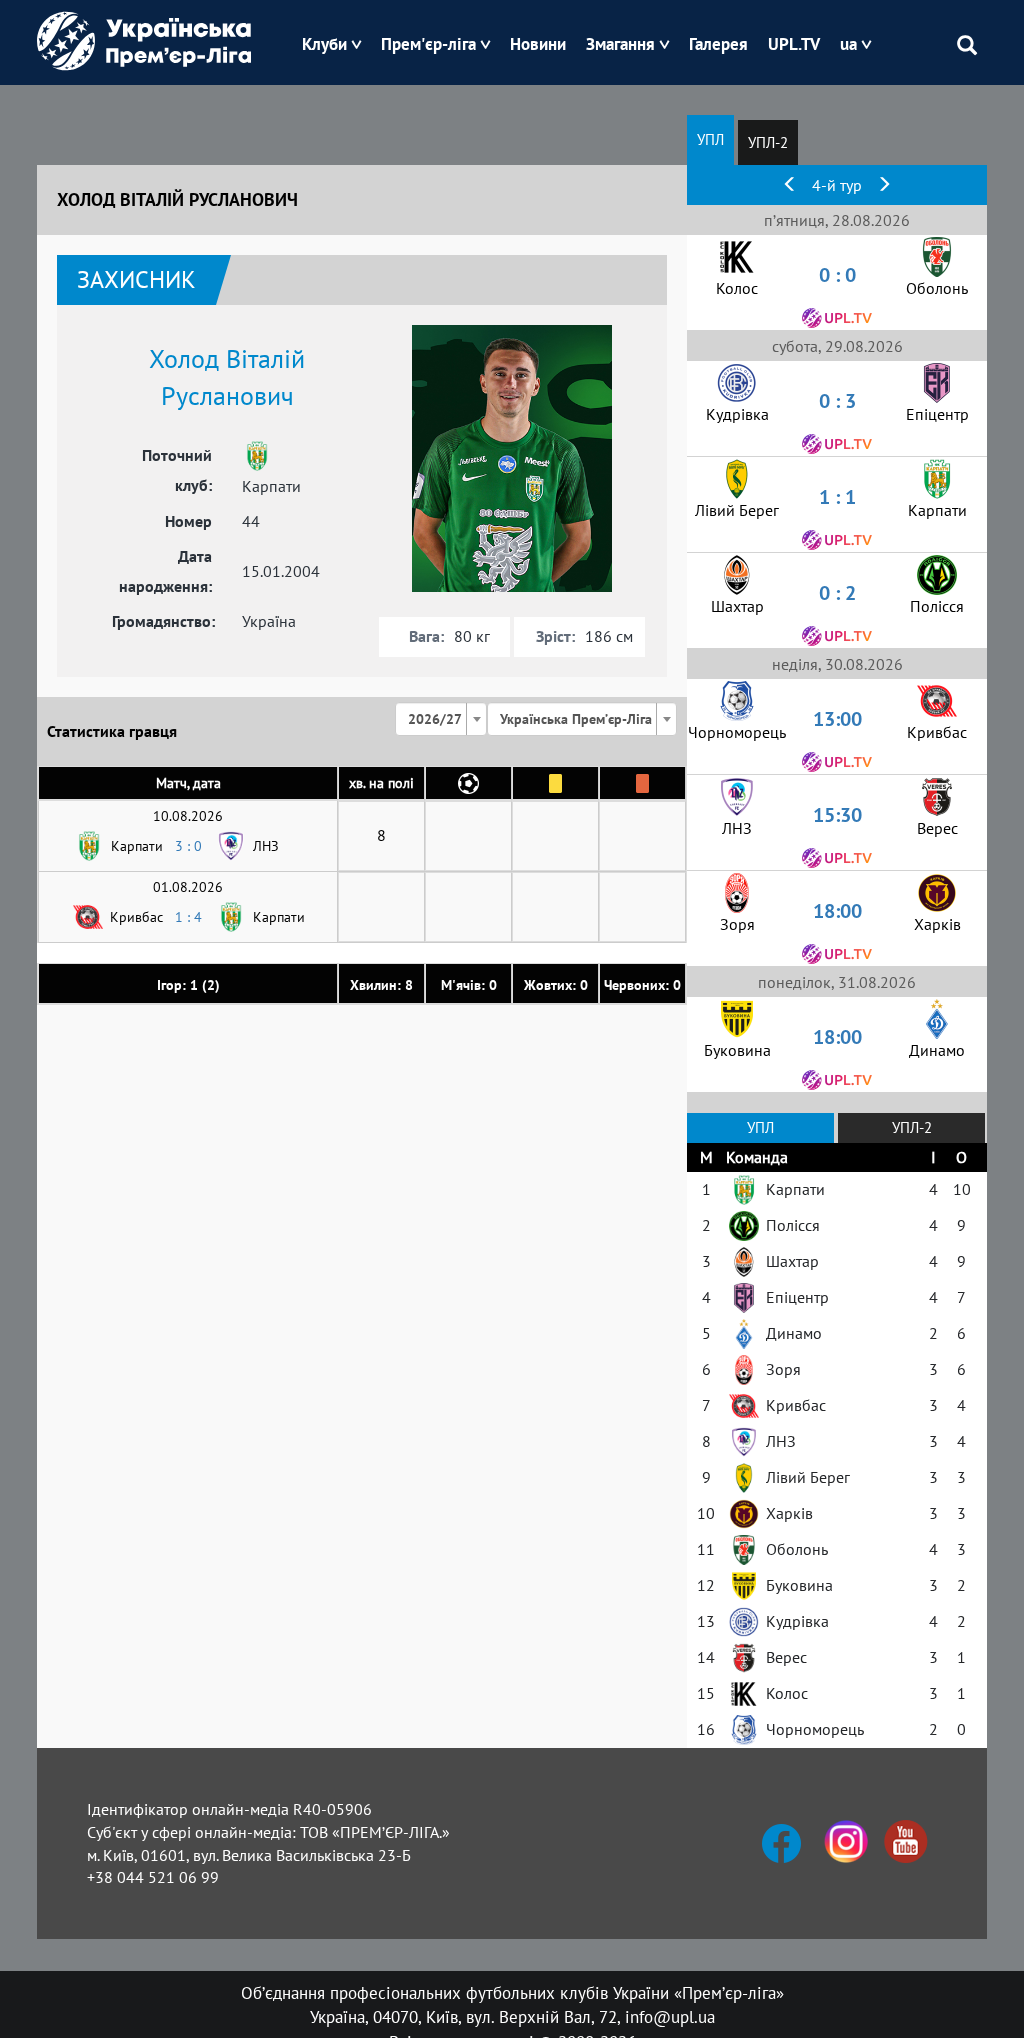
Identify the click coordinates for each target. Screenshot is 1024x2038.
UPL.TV (794, 44)
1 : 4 (188, 917)
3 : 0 (188, 846)
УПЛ (710, 139)
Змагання (620, 44)
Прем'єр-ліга (428, 44)
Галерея (718, 44)
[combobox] (441, 719)
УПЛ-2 (768, 142)
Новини (538, 44)
